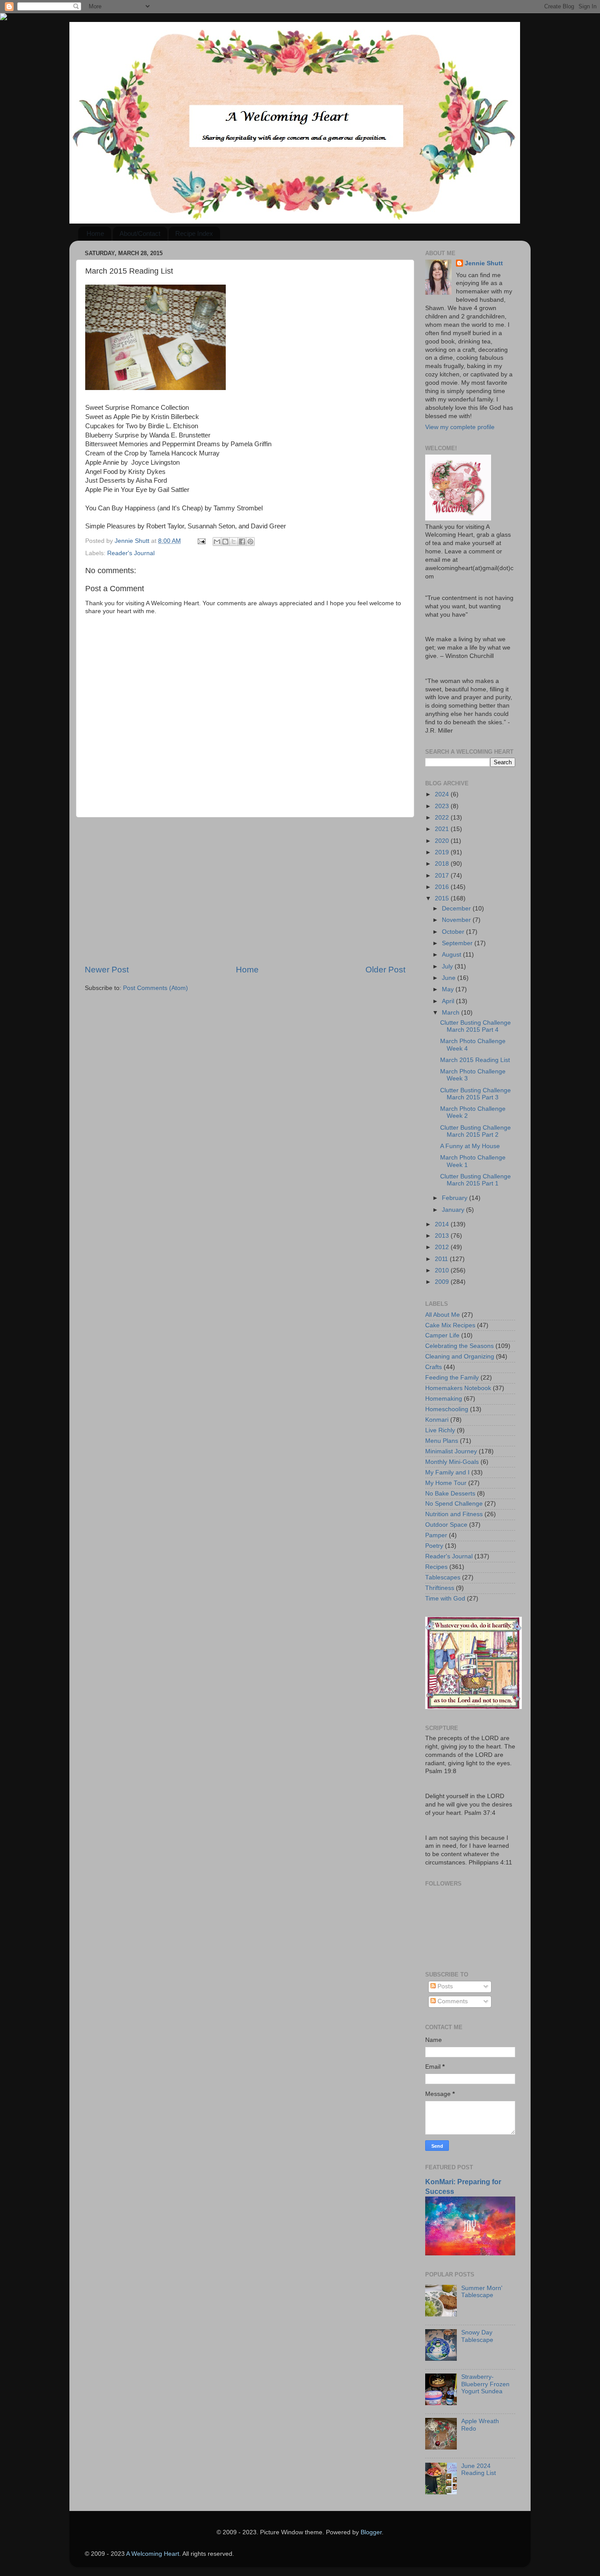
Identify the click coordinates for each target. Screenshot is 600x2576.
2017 (443, 876)
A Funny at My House (470, 1146)
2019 (443, 852)
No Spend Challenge (454, 1504)
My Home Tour (446, 1483)
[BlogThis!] (225, 542)
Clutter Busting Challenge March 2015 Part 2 (475, 1131)
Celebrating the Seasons (459, 1346)
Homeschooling (447, 1409)
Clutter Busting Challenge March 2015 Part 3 (475, 1094)
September (458, 943)
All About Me (443, 1315)
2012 (443, 1247)
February (455, 1198)
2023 (443, 806)
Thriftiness (440, 1588)
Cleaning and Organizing (460, 1357)
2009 (443, 1282)
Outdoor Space (446, 1525)
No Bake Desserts (450, 1494)
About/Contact (140, 233)
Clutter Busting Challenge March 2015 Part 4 (475, 1026)
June (450, 978)
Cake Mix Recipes (450, 1325)
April (449, 1001)
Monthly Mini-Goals (452, 1462)
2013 (443, 1236)
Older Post (385, 970)
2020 (443, 841)
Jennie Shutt (484, 263)
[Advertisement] (245, 891)
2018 (443, 864)
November (457, 920)
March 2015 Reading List (475, 1060)
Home (95, 233)
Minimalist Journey (451, 1451)
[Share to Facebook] (242, 542)
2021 (443, 829)
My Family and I (447, 1472)
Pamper (436, 1535)
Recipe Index (194, 233)
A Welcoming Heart (153, 2554)
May (449, 989)
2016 (443, 887)
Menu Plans (442, 1441)
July (448, 966)
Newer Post (107, 970)
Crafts (434, 1367)
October (454, 932)
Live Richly (440, 1430)
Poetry (434, 1546)
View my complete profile (460, 427)
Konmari (437, 1420)
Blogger (371, 2532)
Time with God (445, 1599)
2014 (443, 1224)
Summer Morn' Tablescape (482, 2292)
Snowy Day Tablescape (477, 2336)
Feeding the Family (452, 1378)
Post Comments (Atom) (155, 988)
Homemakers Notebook (458, 1388)
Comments (452, 2001)
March (452, 1013)
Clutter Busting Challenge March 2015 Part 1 (475, 1180)
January (454, 1210)
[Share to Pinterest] (250, 542)
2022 (443, 818)
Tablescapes (443, 1577)
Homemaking (444, 1399)
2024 (443, 794)
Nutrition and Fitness (454, 1514)
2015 (443, 898)
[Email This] (217, 542)
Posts (444, 1986)
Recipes (436, 1567)
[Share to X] (234, 542)
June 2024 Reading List (479, 2469)
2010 (443, 1270)
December (457, 909)
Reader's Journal (131, 553)
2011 (442, 1259)
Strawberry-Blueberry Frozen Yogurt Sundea (485, 2384)
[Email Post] (201, 541)
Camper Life (442, 1335)
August (452, 955)
